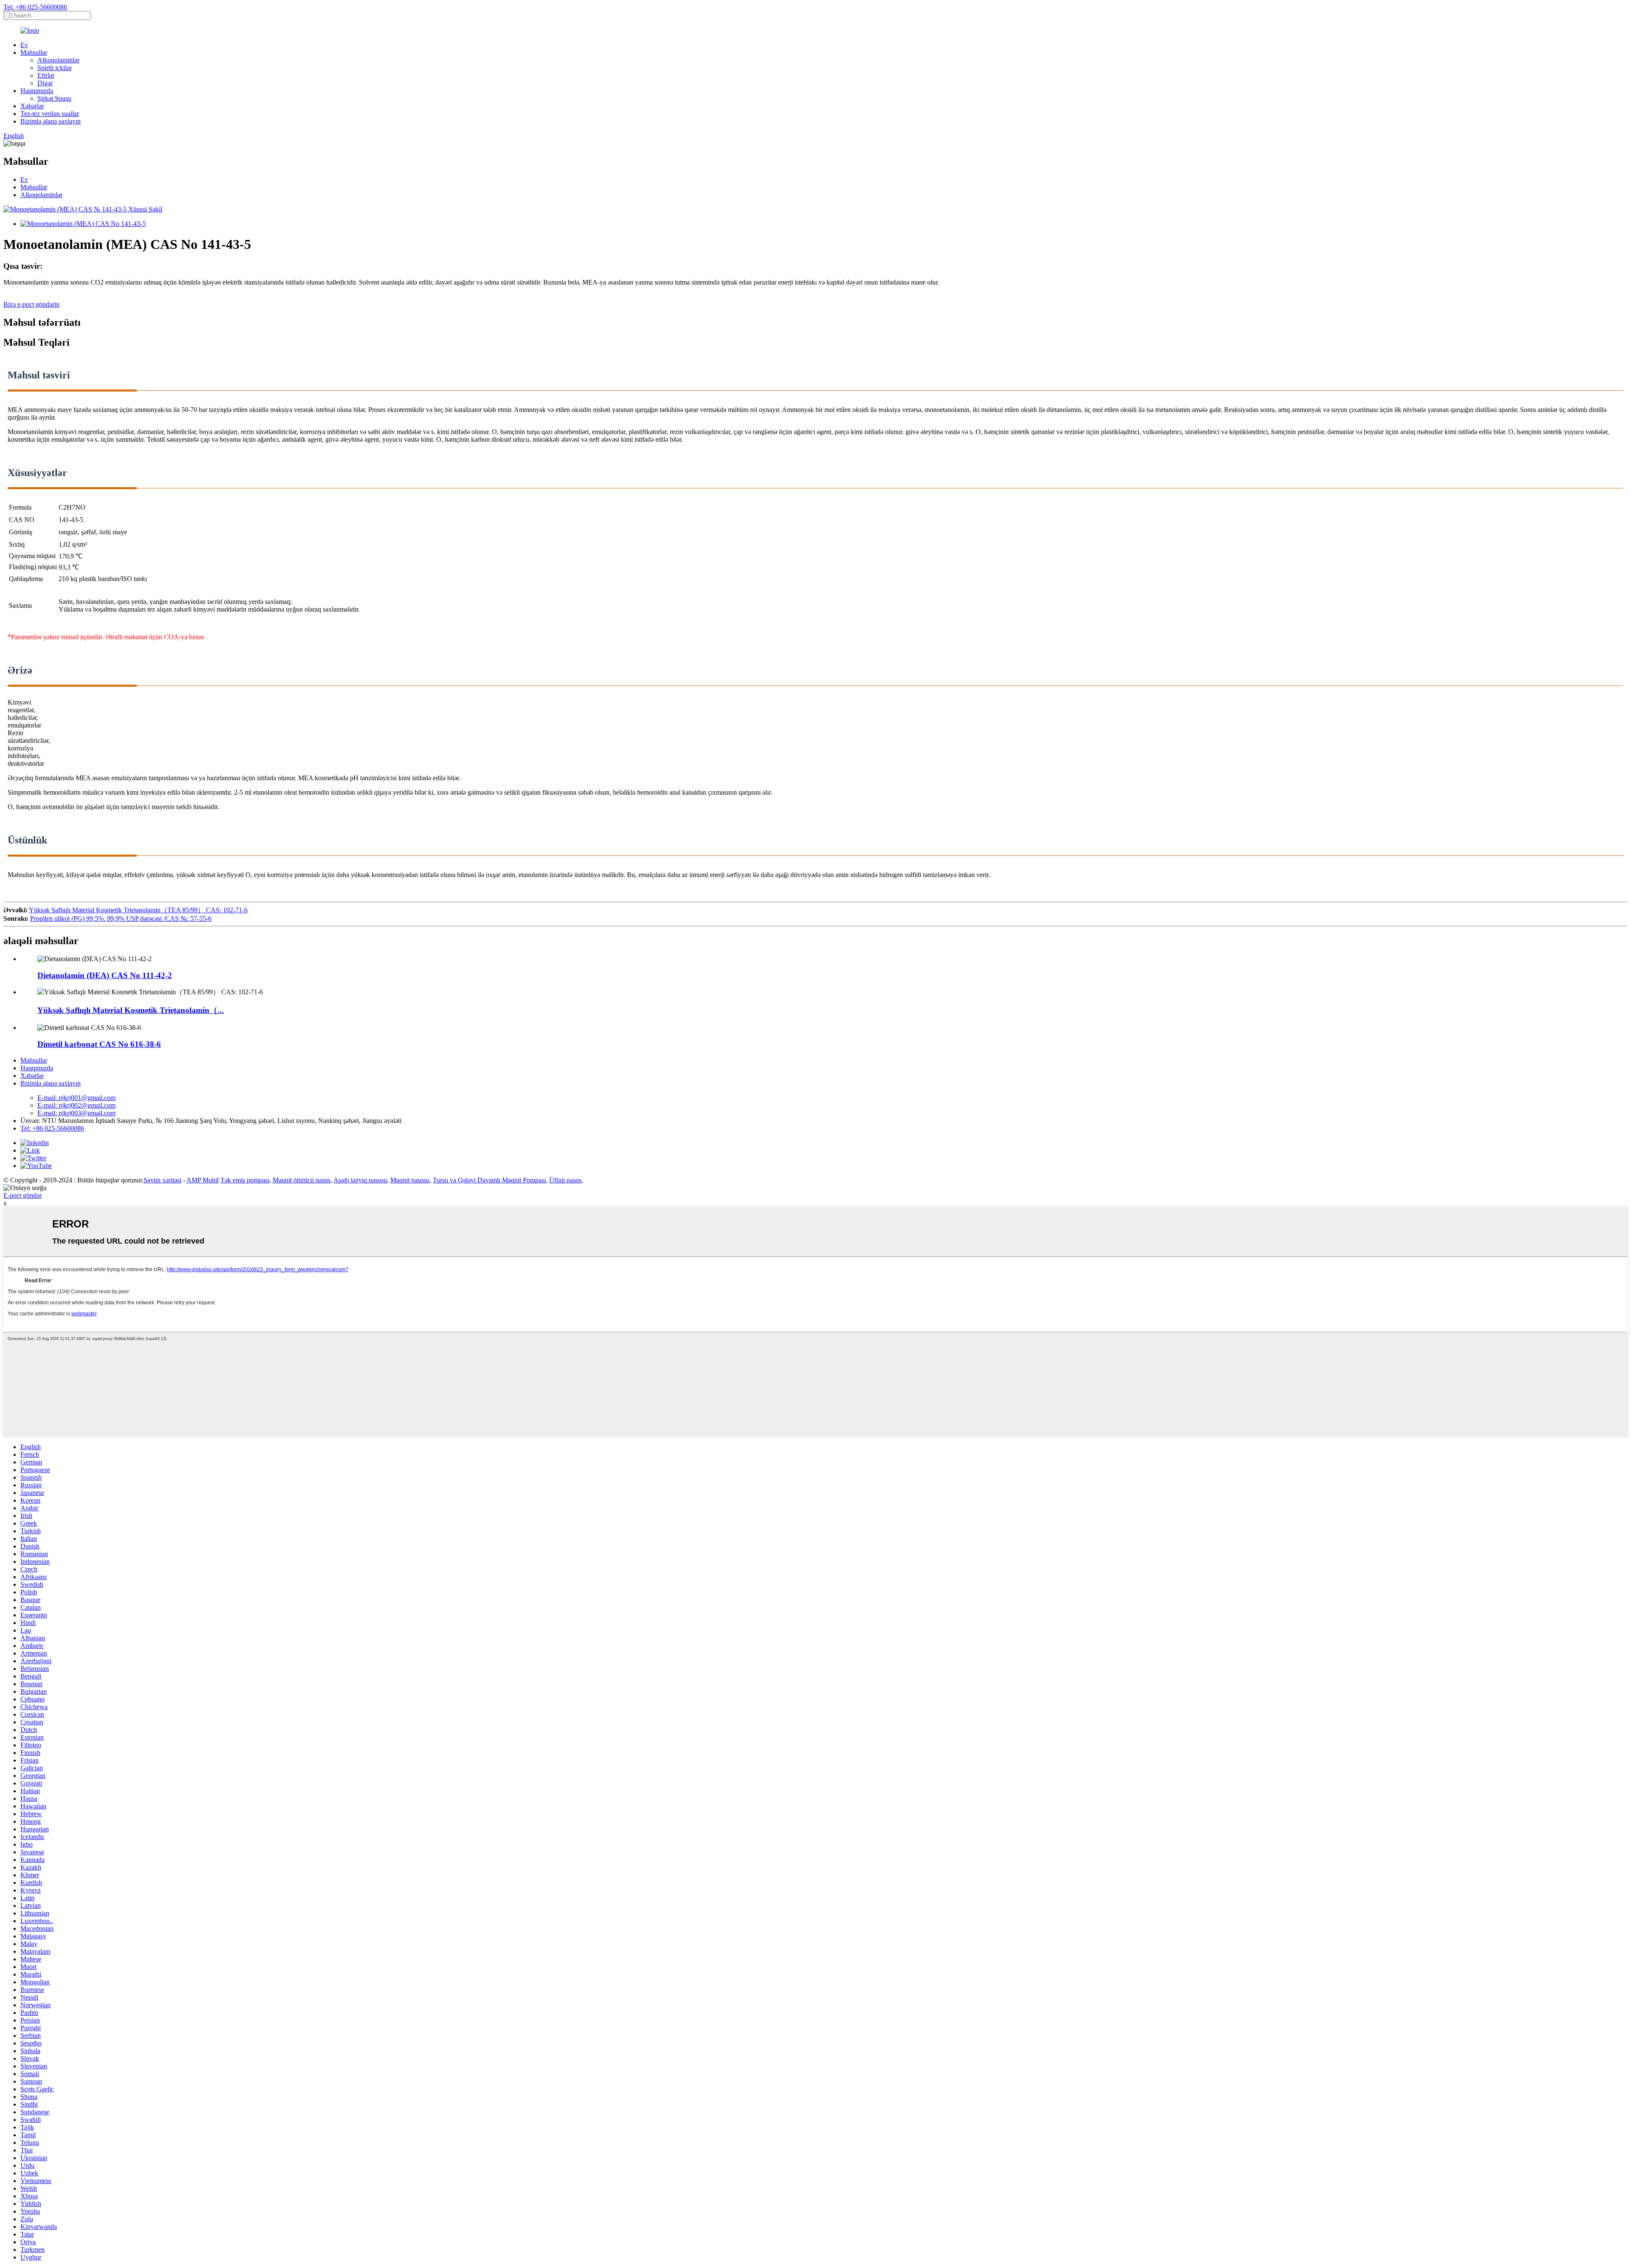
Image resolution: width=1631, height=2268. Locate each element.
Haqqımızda (37, 91)
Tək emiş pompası (245, 1180)
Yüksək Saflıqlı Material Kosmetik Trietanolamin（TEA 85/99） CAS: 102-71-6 (138, 910)
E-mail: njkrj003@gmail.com (76, 1113)
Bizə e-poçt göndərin (31, 304)
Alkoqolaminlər (58, 60)
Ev (24, 45)
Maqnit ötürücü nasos (302, 1180)
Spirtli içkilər (55, 68)
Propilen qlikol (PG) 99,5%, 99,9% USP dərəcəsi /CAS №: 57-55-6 (121, 918)
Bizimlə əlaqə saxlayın (51, 121)
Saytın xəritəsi (162, 1180)
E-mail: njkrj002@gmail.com (76, 1105)
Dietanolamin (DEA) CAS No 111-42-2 (105, 975)
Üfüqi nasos (565, 1180)
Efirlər (46, 75)
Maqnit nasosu (410, 1180)
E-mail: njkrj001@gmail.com (76, 1098)
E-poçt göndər (23, 1195)
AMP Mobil (203, 1180)
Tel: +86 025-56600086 (35, 7)
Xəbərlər (32, 106)
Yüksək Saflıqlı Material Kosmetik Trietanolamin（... (131, 1010)
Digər (45, 83)
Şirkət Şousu (54, 98)
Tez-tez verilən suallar (50, 114)
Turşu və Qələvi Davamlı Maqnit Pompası (489, 1180)
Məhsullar (34, 52)
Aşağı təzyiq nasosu (360, 1180)
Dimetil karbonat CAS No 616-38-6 (99, 1044)
